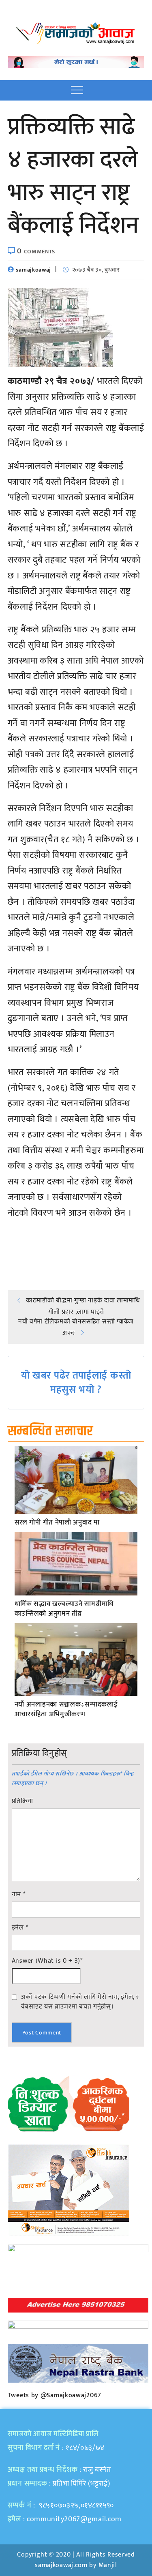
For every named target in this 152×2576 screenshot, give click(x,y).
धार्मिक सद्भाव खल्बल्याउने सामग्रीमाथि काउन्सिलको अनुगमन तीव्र (64, 1609)
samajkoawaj (33, 270)
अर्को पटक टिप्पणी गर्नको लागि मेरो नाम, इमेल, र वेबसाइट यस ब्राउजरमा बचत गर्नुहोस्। (80, 2002)
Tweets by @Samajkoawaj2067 (55, 2395)
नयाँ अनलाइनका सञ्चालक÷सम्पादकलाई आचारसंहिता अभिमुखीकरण (66, 1710)
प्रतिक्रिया (22, 1801)
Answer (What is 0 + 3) (47, 1961)
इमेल (20, 1928)
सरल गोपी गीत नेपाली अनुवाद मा (57, 1523)
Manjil (108, 2565)
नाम (19, 1895)
